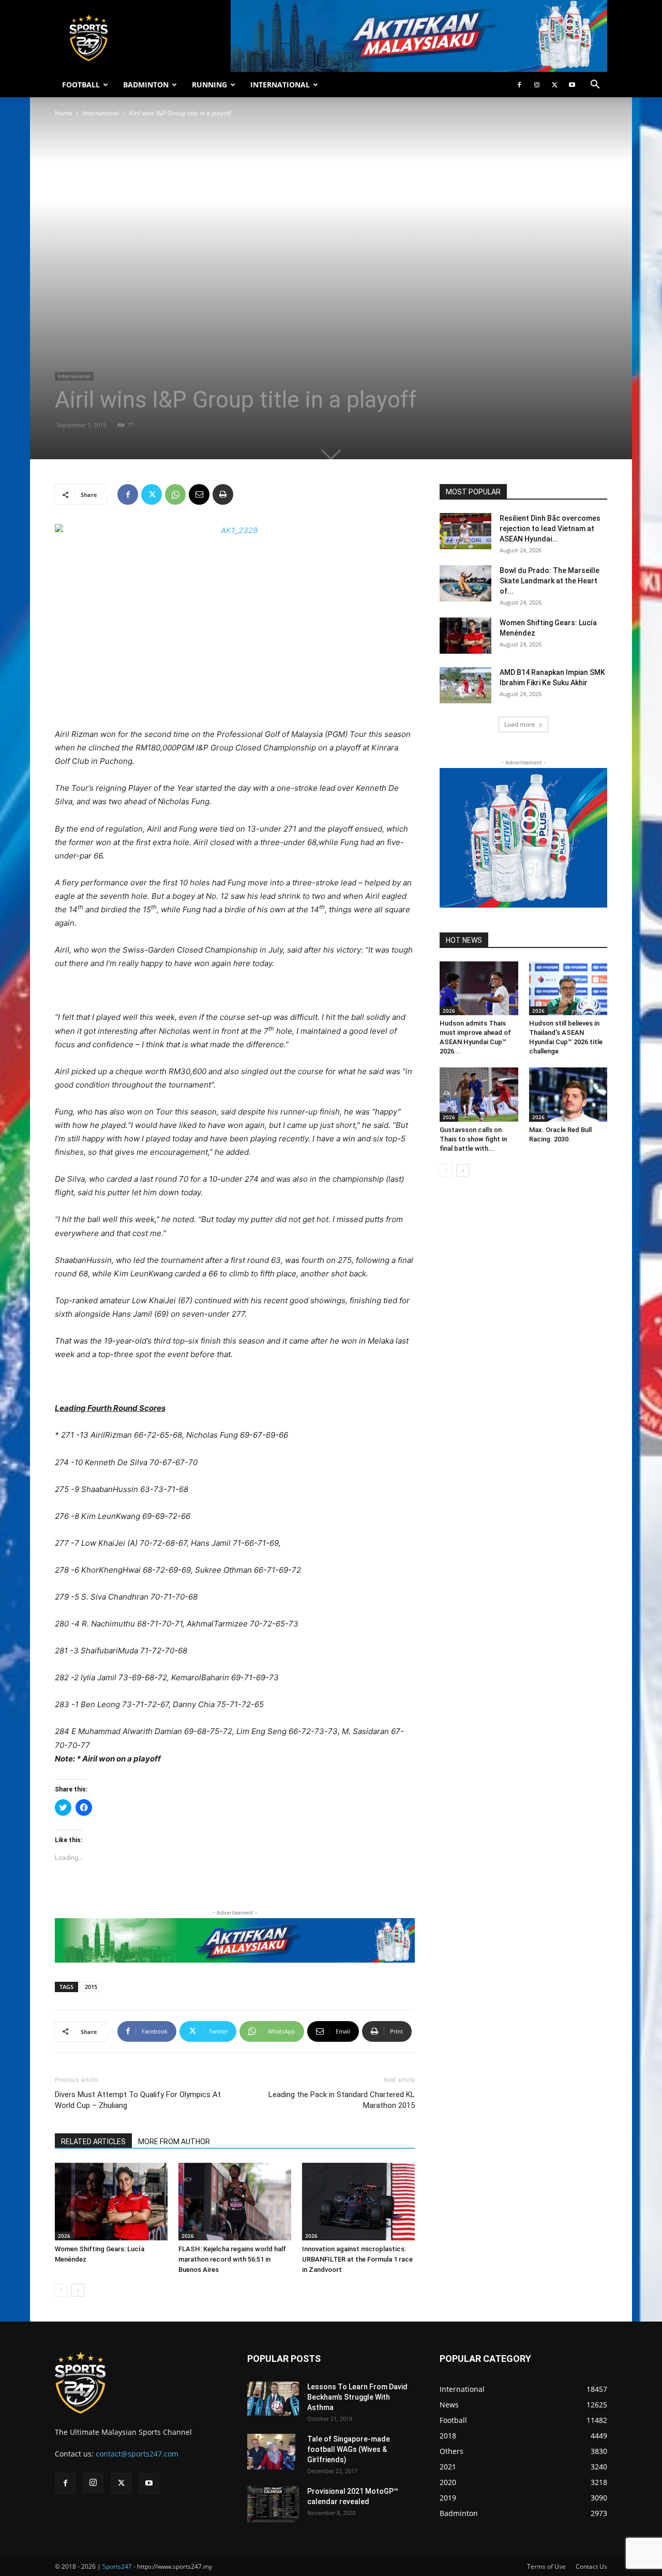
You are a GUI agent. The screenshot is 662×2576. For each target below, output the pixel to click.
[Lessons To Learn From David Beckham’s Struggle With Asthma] (273, 2399)
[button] (595, 86)
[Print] (223, 494)
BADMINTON (146, 85)
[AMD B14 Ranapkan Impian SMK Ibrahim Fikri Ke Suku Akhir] (465, 685)
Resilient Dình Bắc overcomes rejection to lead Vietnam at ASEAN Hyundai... (550, 529)
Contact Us (591, 2566)
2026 (64, 2236)
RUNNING (209, 85)
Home (64, 113)
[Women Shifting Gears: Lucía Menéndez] (111, 2202)
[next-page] (78, 2290)
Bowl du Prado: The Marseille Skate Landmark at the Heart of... (550, 581)
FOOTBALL (81, 85)
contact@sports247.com (137, 2454)
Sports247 (117, 2566)
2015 (91, 1987)
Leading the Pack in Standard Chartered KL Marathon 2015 (342, 2100)
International (101, 113)
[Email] (199, 494)
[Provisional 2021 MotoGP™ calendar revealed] (273, 2504)
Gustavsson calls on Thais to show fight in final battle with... (473, 1139)
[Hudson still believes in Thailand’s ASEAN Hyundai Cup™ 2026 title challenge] (568, 988)
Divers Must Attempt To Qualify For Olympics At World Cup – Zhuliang (138, 2100)
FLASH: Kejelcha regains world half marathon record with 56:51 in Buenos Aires (232, 2259)
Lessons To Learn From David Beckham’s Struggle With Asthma (357, 2397)
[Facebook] (519, 85)
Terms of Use (546, 2566)
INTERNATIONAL (280, 85)
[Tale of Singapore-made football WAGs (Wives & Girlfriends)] (271, 2452)
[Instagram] (537, 85)
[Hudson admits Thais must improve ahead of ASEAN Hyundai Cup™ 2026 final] (479, 988)
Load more (520, 724)
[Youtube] (572, 85)
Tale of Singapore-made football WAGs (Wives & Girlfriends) (349, 2449)
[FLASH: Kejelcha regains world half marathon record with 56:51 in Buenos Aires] (235, 2202)
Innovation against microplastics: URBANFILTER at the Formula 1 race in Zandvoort (357, 2259)
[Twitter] (554, 85)
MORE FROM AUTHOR (174, 2142)
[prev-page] (61, 2290)
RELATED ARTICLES (93, 2142)
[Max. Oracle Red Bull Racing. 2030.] (568, 1094)
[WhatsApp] (175, 494)
